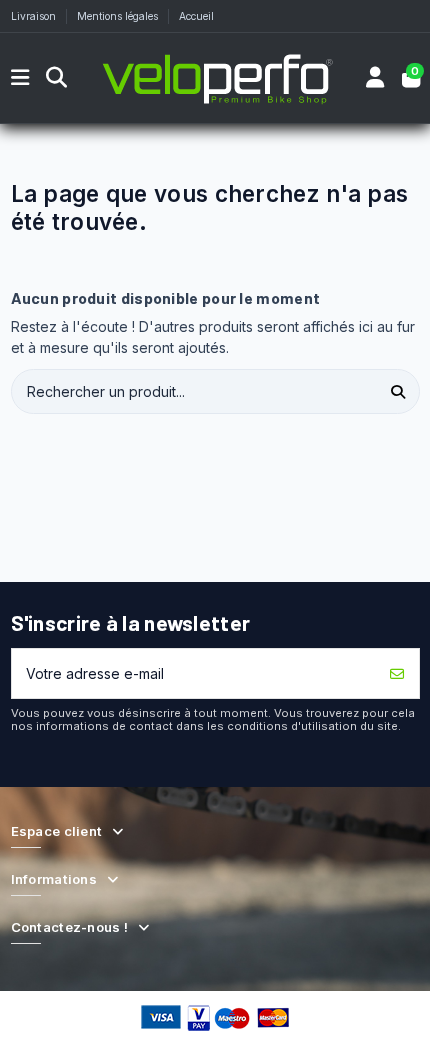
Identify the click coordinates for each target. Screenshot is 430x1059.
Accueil (196, 16)
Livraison (35, 16)
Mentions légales (119, 16)
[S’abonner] (397, 673)
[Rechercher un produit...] (398, 391)
